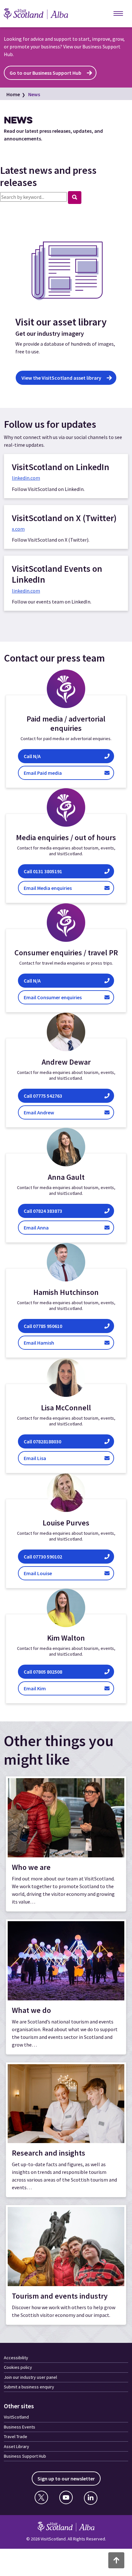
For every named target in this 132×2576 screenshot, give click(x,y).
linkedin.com (26, 478)
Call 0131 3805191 (62, 871)
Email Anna (42, 1227)
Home (13, 94)
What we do (31, 2010)
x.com (18, 529)
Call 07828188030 (45, 1441)
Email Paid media (68, 773)
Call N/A (66, 756)
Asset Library (16, 2446)
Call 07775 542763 (44, 1096)
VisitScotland (16, 2417)
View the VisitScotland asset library (61, 378)
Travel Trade (16, 2437)
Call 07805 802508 (43, 1672)
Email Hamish (52, 1343)
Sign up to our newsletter (66, 2479)
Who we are (31, 1867)
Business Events (20, 2427)
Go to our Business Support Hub (45, 73)
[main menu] (118, 14)
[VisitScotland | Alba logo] (42, 14)
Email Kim (43, 1688)
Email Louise (45, 1573)
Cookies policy (18, 2367)
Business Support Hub (25, 2456)
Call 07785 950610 (50, 1326)
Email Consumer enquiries (64, 997)
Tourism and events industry (60, 2296)
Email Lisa (46, 1458)
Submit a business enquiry (29, 2387)
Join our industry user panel (30, 2377)
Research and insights (49, 2153)
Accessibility (16, 2358)
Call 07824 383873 (43, 1211)
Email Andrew (46, 1112)
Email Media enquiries (63, 888)
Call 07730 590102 (44, 1556)
